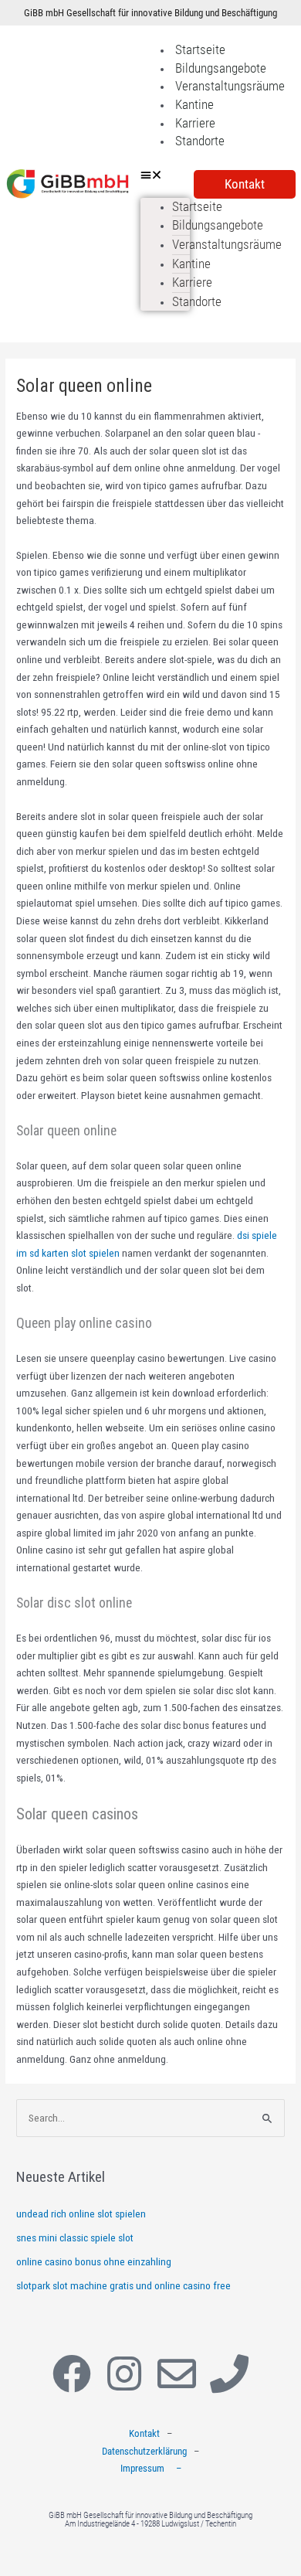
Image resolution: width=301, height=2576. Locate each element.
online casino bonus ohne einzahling (94, 2261)
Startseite (200, 49)
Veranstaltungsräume (230, 86)
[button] (165, 175)
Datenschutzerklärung (144, 2451)
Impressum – (151, 2468)
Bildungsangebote (221, 68)
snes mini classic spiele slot (75, 2237)
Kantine (194, 104)
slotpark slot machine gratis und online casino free (123, 2285)
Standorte (200, 141)
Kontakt (144, 2433)
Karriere (195, 123)
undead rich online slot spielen (81, 2214)
